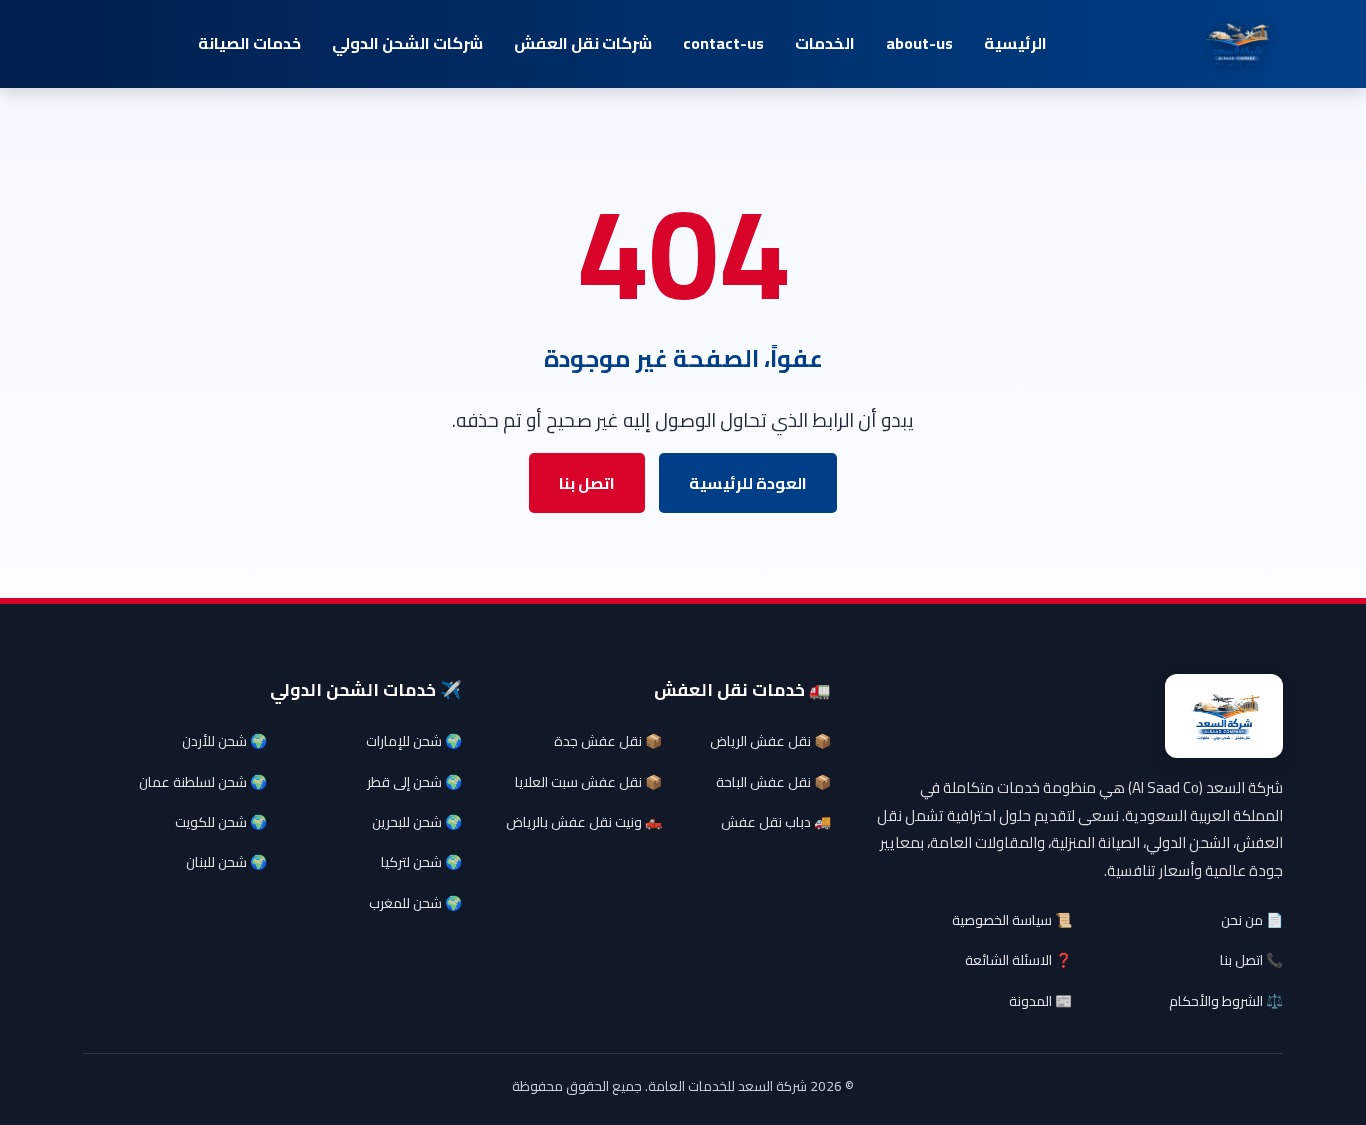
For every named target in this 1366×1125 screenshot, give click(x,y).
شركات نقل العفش (583, 43)
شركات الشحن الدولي (407, 43)
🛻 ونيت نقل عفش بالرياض (584, 822)
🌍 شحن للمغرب (415, 903)
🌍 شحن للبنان (226, 862)
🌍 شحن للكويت (221, 822)
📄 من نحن (1252, 920)
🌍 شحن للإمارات (414, 741)
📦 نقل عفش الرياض (770, 741)
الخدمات (825, 43)
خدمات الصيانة (249, 43)
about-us (919, 43)
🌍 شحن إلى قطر (414, 782)
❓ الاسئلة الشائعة (1018, 960)
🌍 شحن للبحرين (417, 822)
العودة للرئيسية (748, 483)
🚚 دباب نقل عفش (776, 822)
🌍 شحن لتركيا (421, 862)
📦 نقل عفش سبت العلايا (588, 782)
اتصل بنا (587, 483)
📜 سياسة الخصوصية (1012, 920)
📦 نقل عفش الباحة (773, 782)
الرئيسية (1015, 43)
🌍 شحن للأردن (224, 741)
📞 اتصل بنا (1251, 960)
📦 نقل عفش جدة (608, 741)
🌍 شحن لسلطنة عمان (203, 782)
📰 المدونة (1040, 1001)
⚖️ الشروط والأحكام (1226, 1001)
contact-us (723, 43)
